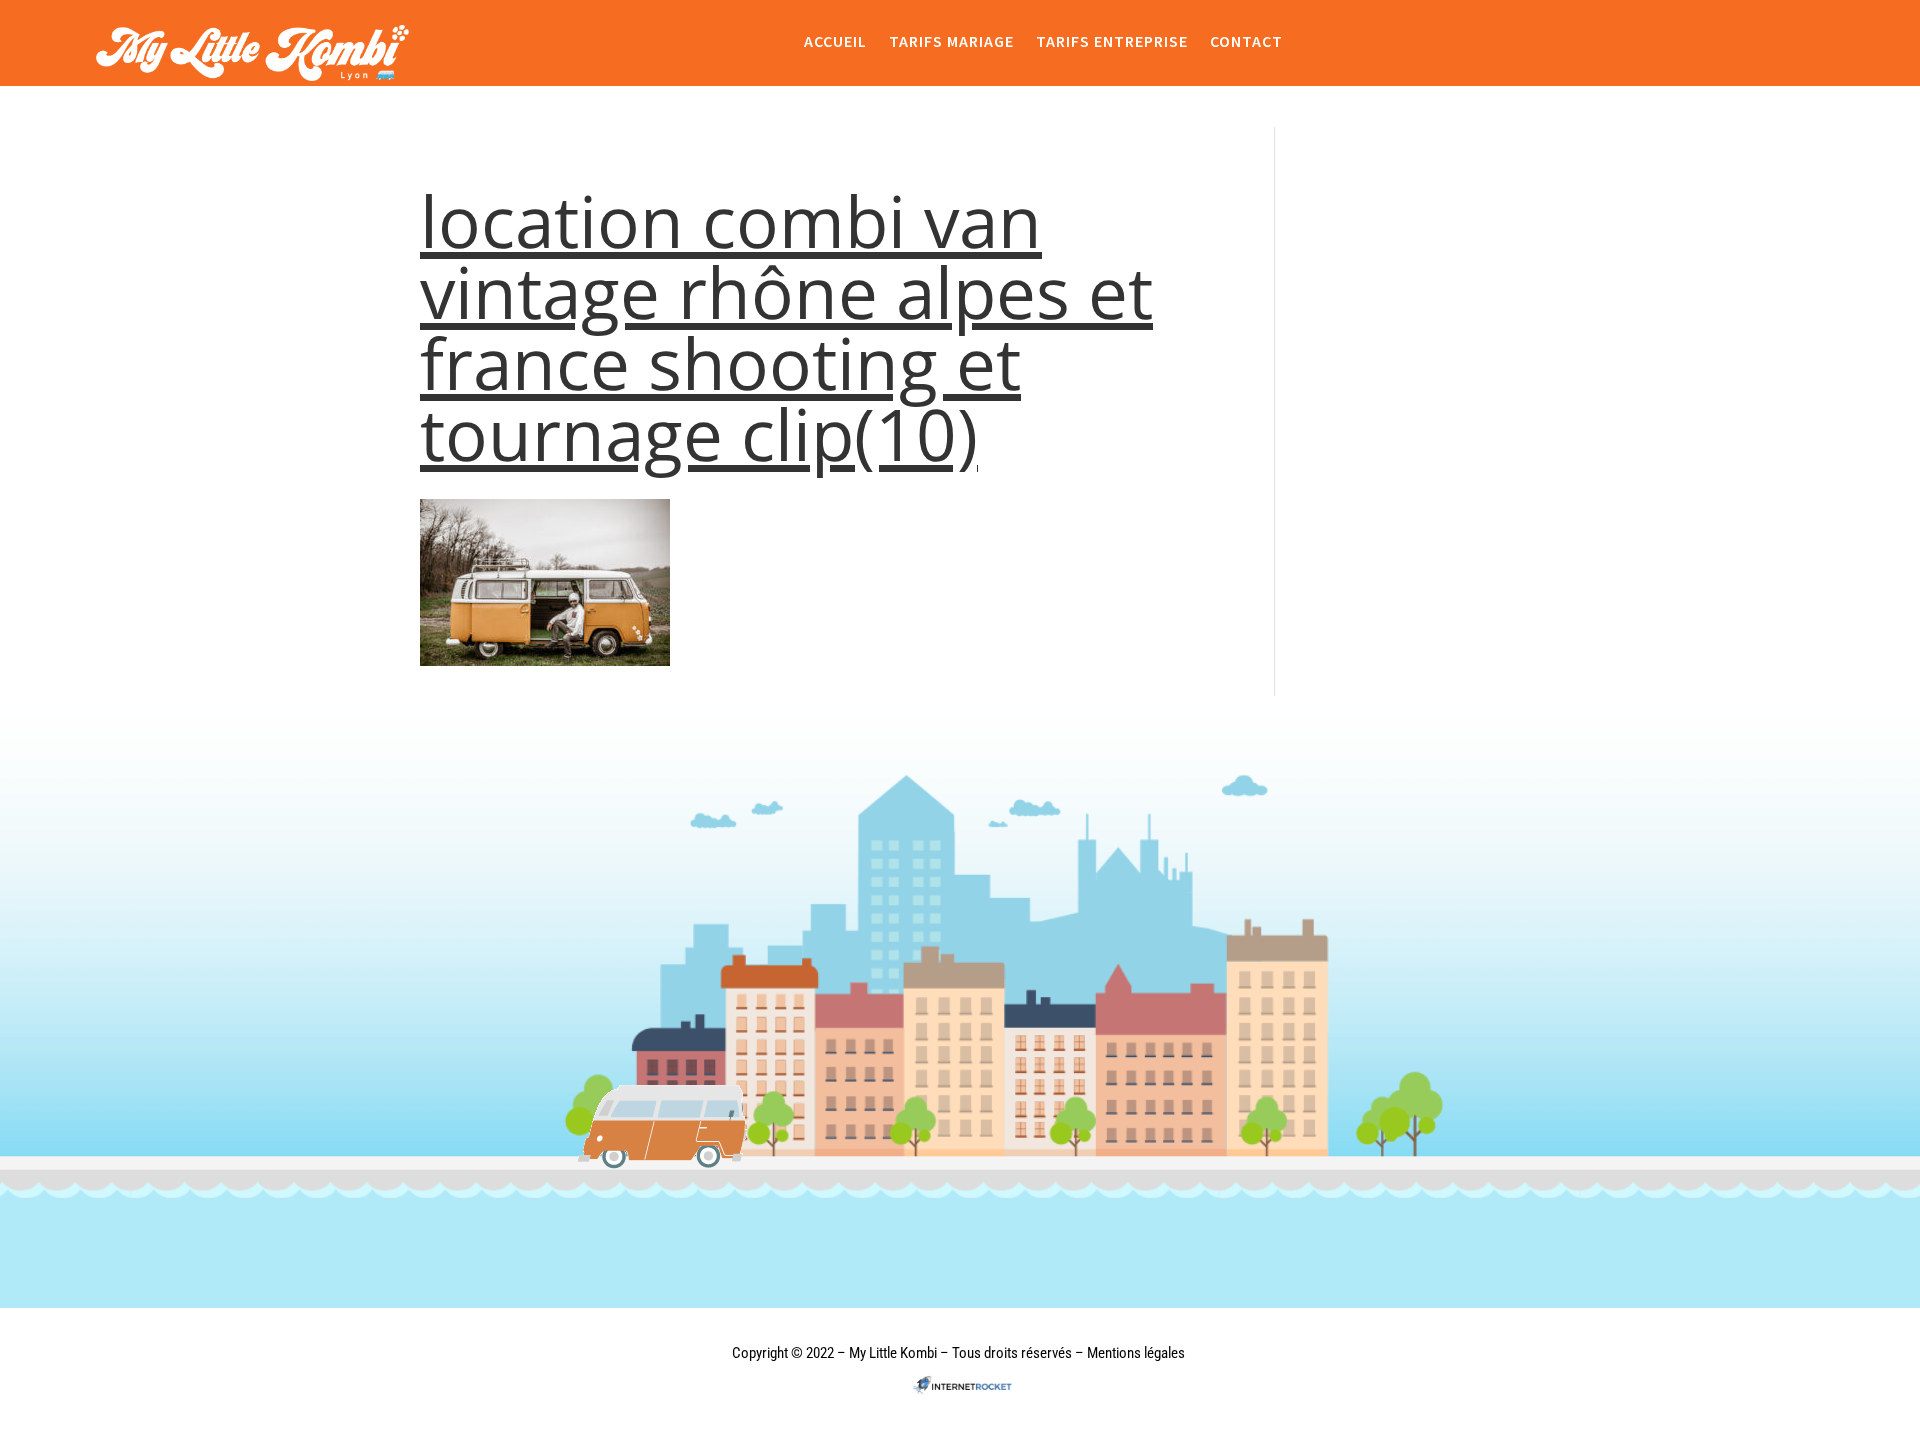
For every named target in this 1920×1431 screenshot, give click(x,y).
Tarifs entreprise (1112, 42)
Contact (1246, 42)
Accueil (835, 42)
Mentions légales (1136, 1353)
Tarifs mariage (951, 42)
